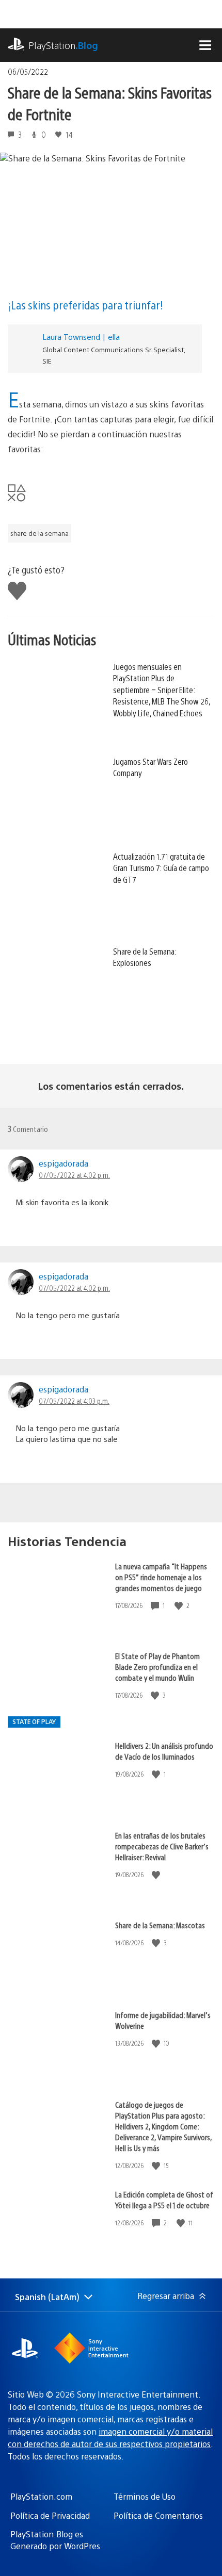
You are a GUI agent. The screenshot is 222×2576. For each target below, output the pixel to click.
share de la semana (39, 533)
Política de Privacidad (50, 2515)
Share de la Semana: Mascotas (160, 1925)
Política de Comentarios (158, 2515)
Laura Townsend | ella (81, 337)
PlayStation (63, 45)
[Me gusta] (180, 1606)
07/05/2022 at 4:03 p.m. (74, 1401)
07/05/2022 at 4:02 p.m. (74, 1175)
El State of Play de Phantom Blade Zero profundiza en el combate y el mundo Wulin (157, 1667)
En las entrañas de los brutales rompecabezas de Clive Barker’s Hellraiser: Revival (162, 1846)
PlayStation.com (41, 2496)
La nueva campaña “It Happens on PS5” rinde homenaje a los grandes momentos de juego (161, 1577)
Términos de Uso (145, 2496)
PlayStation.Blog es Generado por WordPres (55, 2540)
